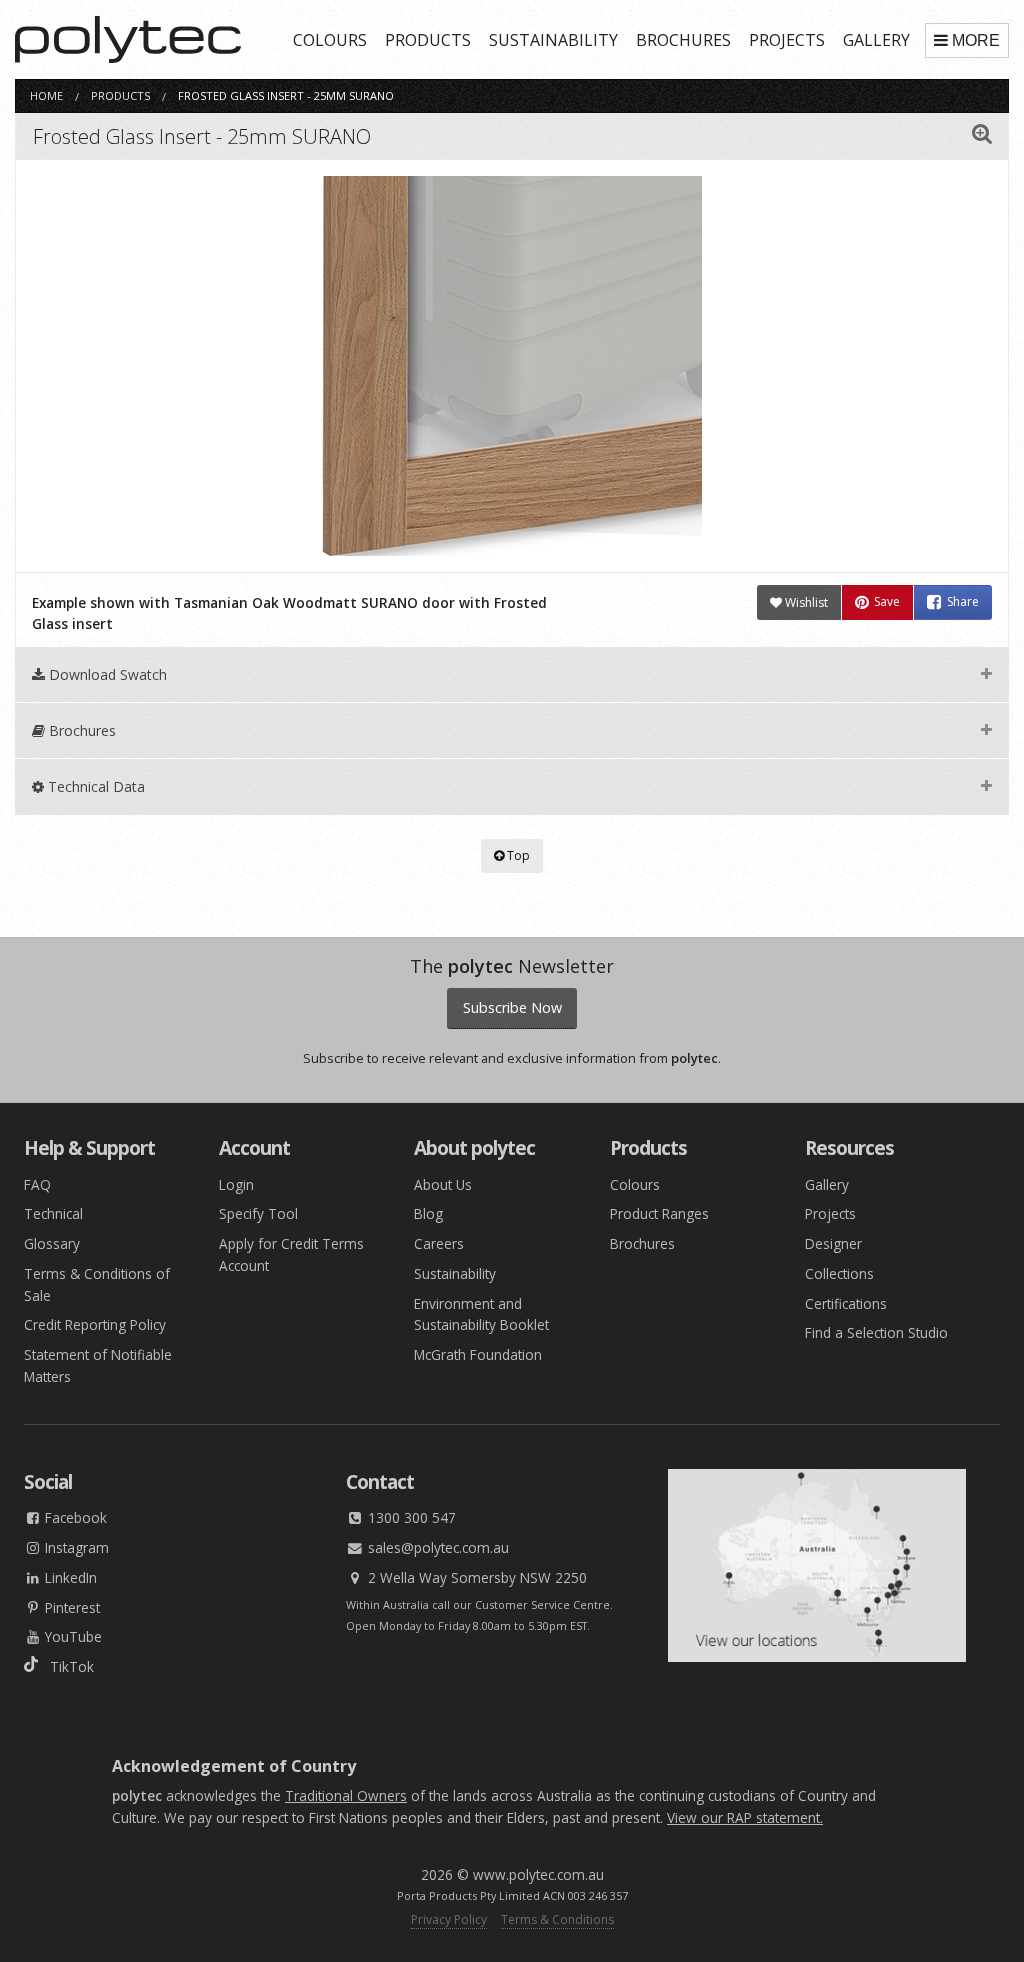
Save (887, 602)
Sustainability (455, 1273)
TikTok (66, 1666)
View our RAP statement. (745, 1817)
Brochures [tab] (80, 730)
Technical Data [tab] (94, 786)
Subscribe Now (512, 1007)
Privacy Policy (449, 1919)
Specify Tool (258, 1213)
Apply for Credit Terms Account (291, 1254)
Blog (428, 1213)
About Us (443, 1184)
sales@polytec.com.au (436, 1547)
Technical (53, 1213)
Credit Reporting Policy (95, 1324)
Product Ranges (659, 1213)
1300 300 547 (410, 1517)
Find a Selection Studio (876, 1332)
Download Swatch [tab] (106, 674)
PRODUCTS (428, 40)
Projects (830, 1213)
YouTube (71, 1636)
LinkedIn (69, 1577)
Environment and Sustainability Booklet (481, 1314)
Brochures (642, 1243)
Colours (635, 1184)
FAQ (37, 1184)
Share (963, 602)
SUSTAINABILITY (553, 40)
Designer (833, 1243)
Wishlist (805, 602)
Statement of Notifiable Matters (98, 1365)
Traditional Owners (346, 1795)
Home (46, 95)
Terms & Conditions (557, 1919)
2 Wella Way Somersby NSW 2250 (475, 1577)
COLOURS (330, 40)
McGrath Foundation (478, 1354)
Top (517, 855)
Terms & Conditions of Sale (97, 1284)
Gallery (827, 1184)
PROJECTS (787, 40)
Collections (839, 1273)
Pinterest (70, 1607)
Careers (439, 1243)
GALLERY (876, 40)
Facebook (74, 1517)
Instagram (75, 1547)
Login (236, 1184)
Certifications (846, 1303)
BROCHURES (683, 40)
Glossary (52, 1243)
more (976, 40)
